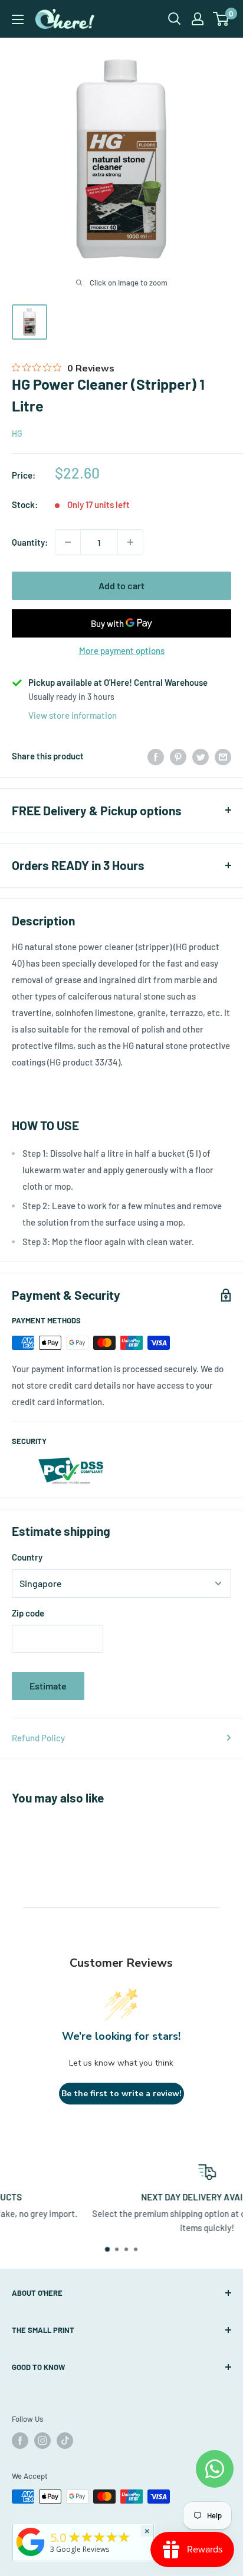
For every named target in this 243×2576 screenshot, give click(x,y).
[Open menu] (18, 19)
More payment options (122, 650)
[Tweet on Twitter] (201, 756)
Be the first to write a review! (121, 2094)
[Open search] (175, 19)
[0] (221, 19)
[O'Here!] (31, 2556)
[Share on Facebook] (156, 756)
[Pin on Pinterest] (178, 756)
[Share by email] (223, 756)
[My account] (198, 19)
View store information (73, 715)
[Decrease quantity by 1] (68, 542)
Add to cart (121, 585)
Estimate (48, 1686)
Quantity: (30, 542)
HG (17, 434)
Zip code (28, 1613)
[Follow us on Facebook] (20, 2441)
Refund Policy (38, 1738)
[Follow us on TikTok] (65, 2441)
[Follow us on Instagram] (42, 2441)
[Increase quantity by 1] (130, 542)
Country (27, 1557)
